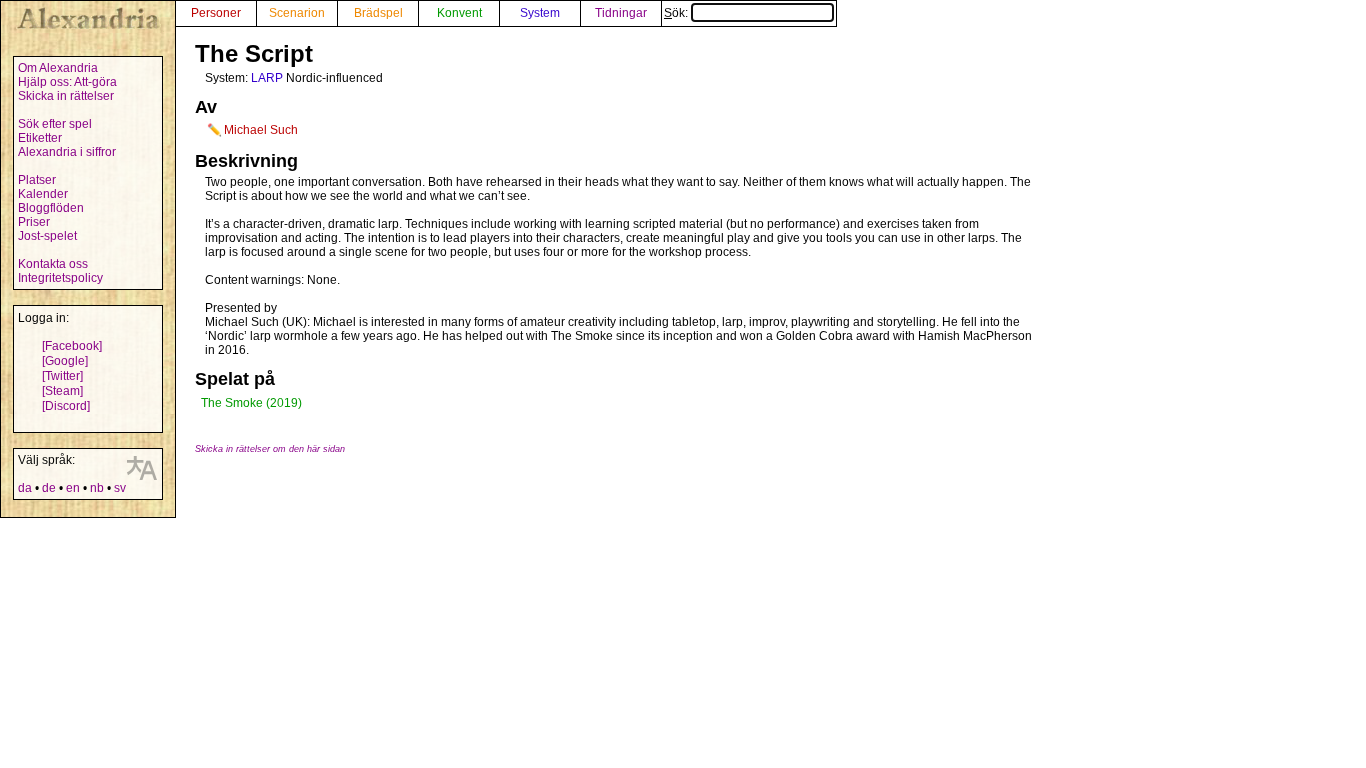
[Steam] (62, 391)
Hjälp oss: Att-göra (67, 82)
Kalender (43, 194)
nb (97, 488)
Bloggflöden (51, 208)
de (49, 488)
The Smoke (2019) (251, 403)
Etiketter (40, 138)
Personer (216, 13)
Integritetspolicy (60, 278)
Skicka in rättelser (66, 96)
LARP (267, 78)
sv (120, 488)
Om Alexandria (58, 68)
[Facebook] (72, 346)
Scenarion (297, 13)
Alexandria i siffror (67, 152)
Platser (37, 180)
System (540, 13)
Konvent (459, 13)
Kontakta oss (53, 264)
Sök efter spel (55, 124)
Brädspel (378, 13)
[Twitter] (62, 376)
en (73, 488)
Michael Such (261, 130)
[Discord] (66, 406)
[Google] (65, 361)
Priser (34, 222)
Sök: (677, 13)
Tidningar (621, 13)
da (25, 488)
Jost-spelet (47, 236)
